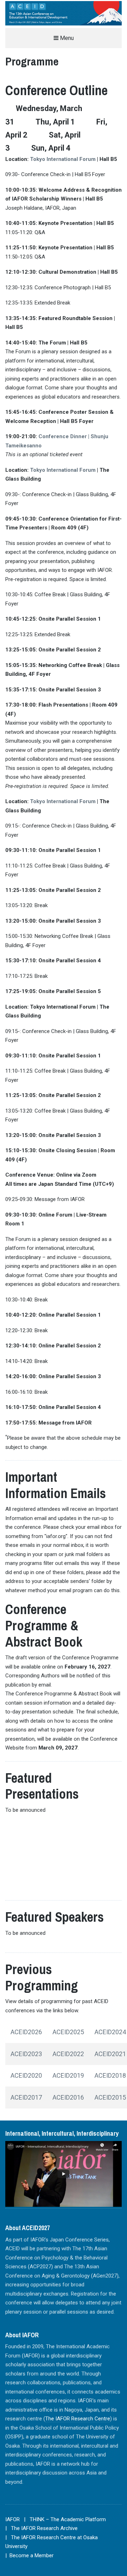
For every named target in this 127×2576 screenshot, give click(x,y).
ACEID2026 (26, 2032)
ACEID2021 (110, 2054)
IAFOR (13, 2519)
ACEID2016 (68, 2097)
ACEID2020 (26, 2075)
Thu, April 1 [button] (55, 122)
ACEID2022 (68, 2054)
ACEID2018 (110, 2075)
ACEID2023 (26, 2054)
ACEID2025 (68, 2032)
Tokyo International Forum (63, 159)
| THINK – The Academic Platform (65, 2519)
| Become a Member (29, 2555)
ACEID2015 (110, 2097)
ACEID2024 (110, 2032)
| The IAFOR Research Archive (41, 2528)
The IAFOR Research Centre (78, 2419)
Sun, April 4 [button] (51, 148)
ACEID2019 (68, 2075)
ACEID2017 (26, 2097)
